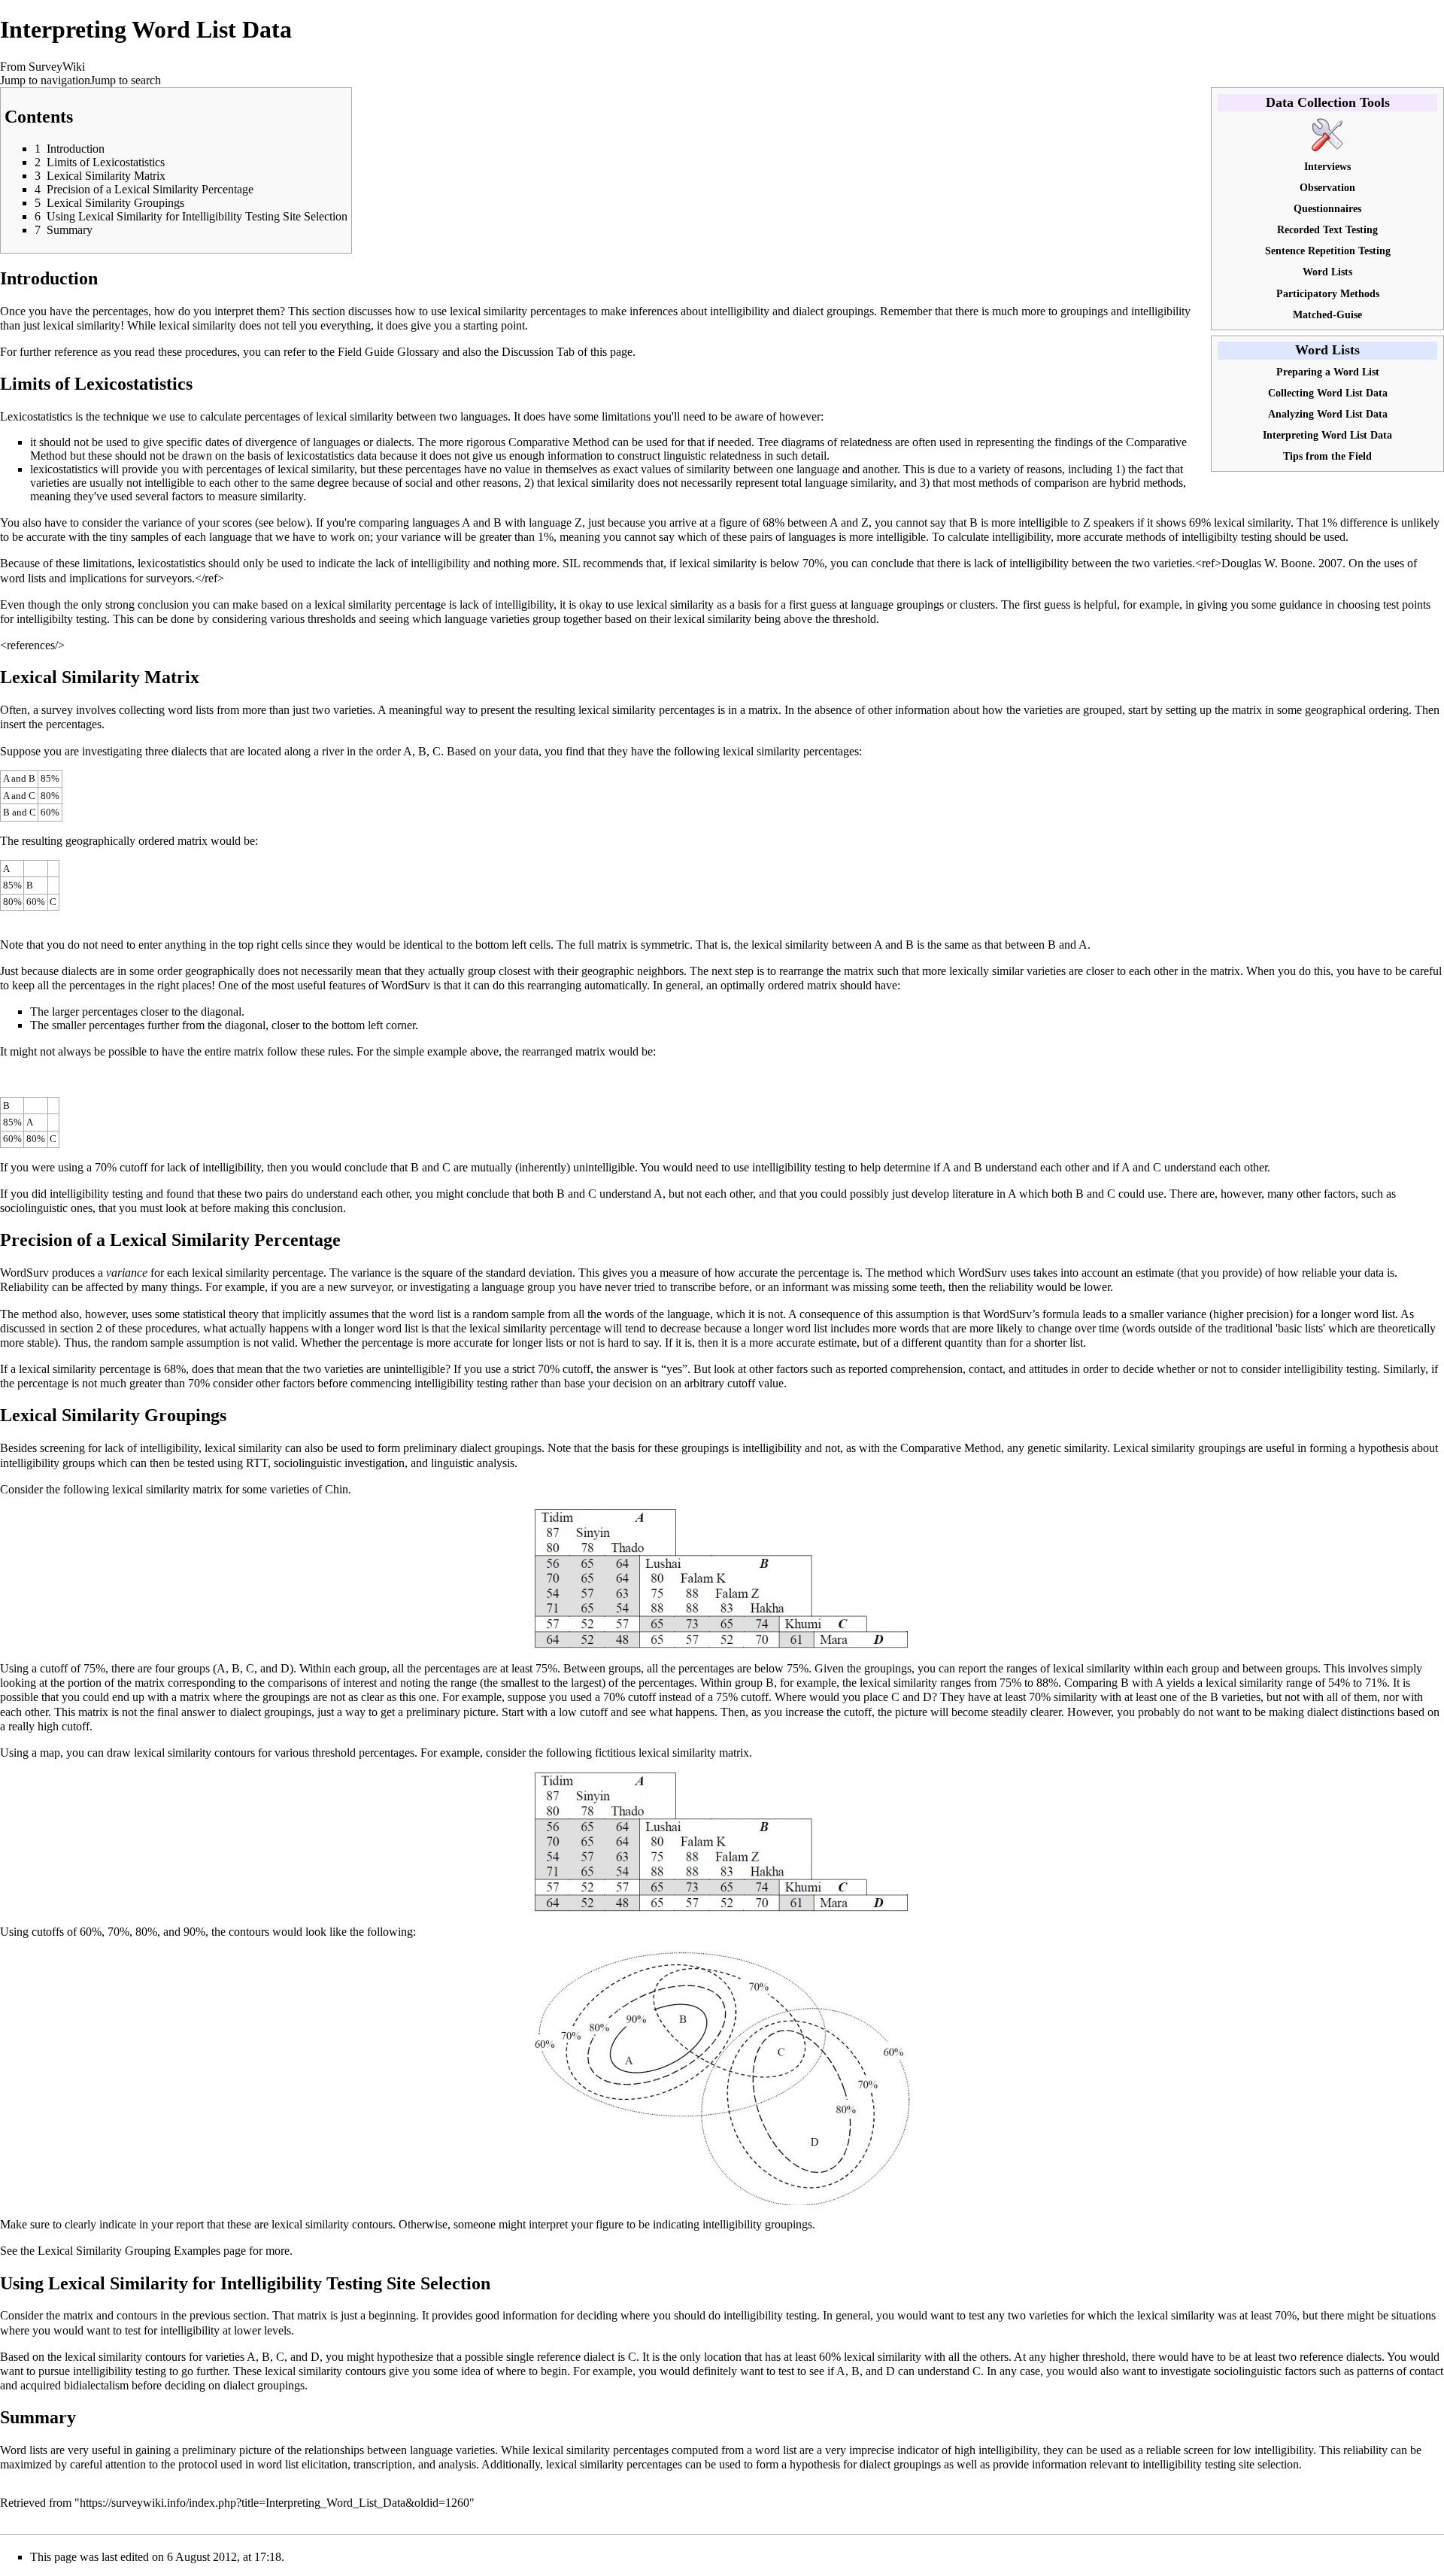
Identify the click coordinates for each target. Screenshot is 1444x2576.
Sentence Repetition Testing (1328, 251)
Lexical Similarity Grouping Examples (129, 2251)
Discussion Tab (538, 352)
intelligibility (1021, 537)
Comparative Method (559, 442)
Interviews (1327, 166)
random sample (508, 1314)
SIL (571, 563)
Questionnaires (1327, 208)
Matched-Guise (1327, 314)
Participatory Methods (1328, 293)
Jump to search (126, 80)
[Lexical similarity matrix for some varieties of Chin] (722, 1577)
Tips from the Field (1327, 456)
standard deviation (529, 1273)
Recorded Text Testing (1327, 229)
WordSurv (24, 1273)
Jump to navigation (45, 80)
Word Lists (1327, 272)
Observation (1327, 187)
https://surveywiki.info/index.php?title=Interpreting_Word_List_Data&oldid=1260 (275, 2503)
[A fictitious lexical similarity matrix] (722, 1841)
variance (371, 1273)
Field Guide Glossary (388, 352)
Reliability (24, 1287)
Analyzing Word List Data (1328, 414)
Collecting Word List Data (1328, 393)
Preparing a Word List (1328, 372)
